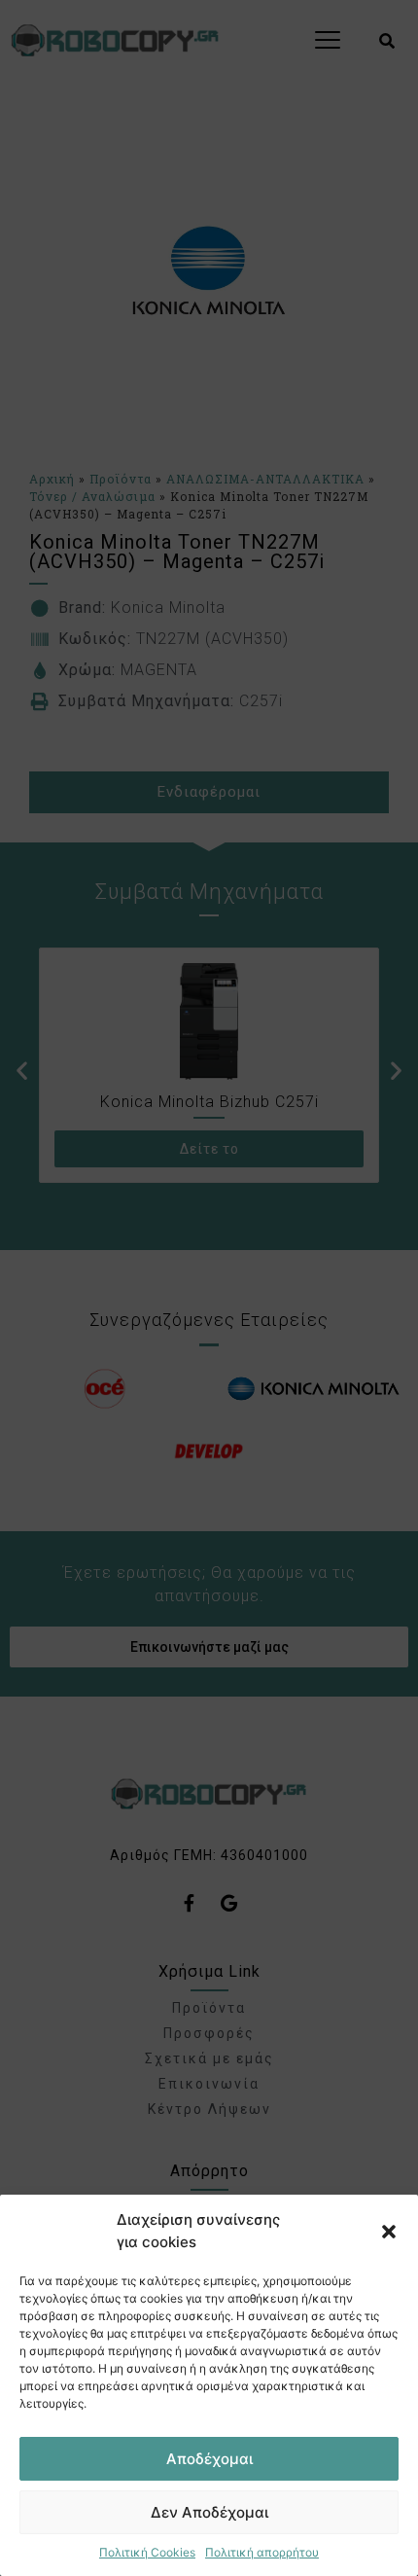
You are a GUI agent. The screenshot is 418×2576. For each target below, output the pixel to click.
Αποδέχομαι (209, 2459)
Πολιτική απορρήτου (262, 2552)
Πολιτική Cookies (147, 2552)
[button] (389, 2232)
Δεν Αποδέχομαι (209, 2512)
